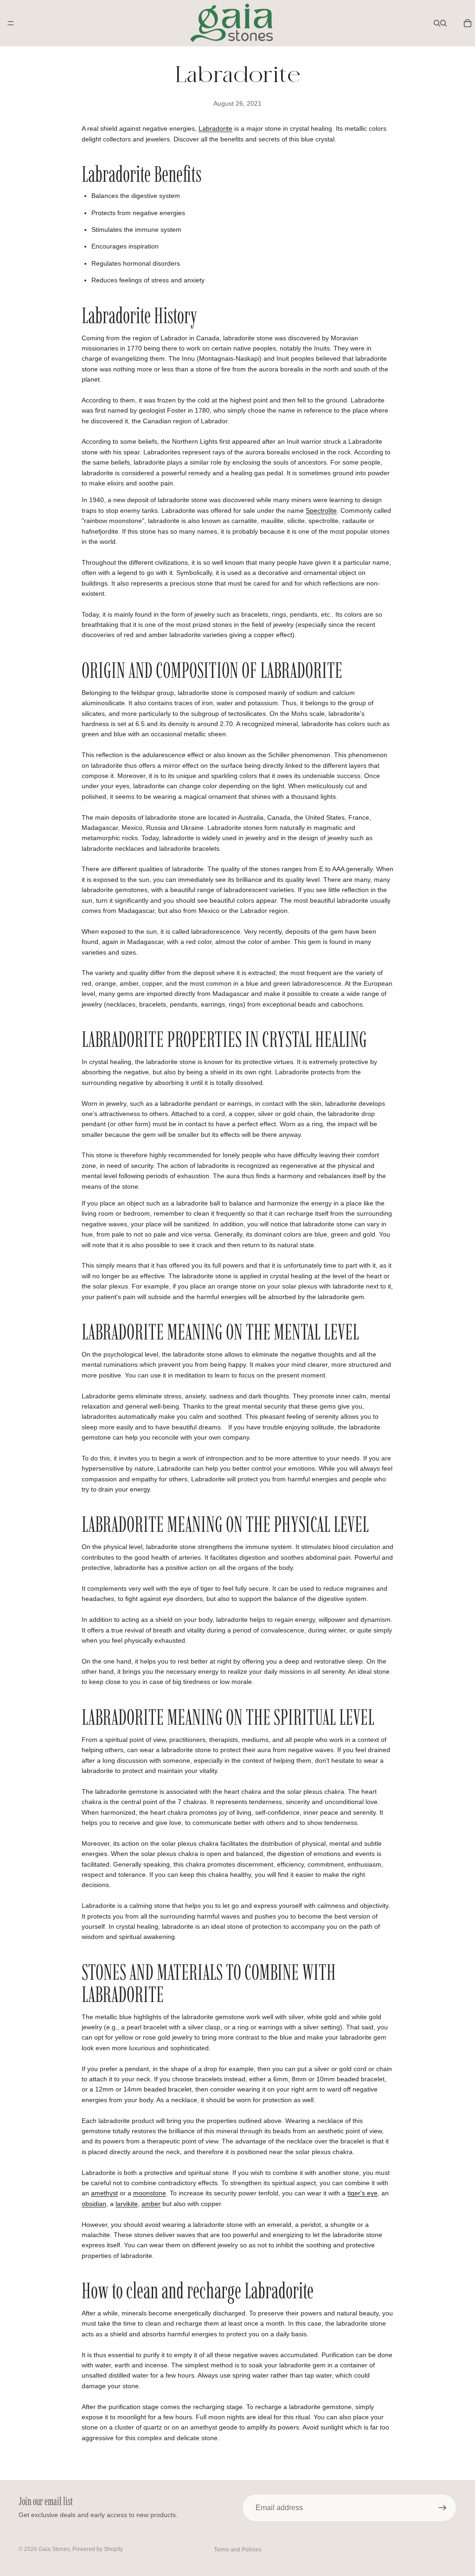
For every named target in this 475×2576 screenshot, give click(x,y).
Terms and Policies (238, 2550)
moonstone (150, 2193)
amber (151, 2204)
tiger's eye (363, 2193)
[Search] (437, 23)
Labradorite (215, 128)
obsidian (94, 2204)
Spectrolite (321, 510)
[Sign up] (443, 2508)
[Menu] (11, 23)
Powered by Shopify (98, 2549)
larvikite (127, 2204)
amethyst (104, 2193)
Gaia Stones (54, 2549)
